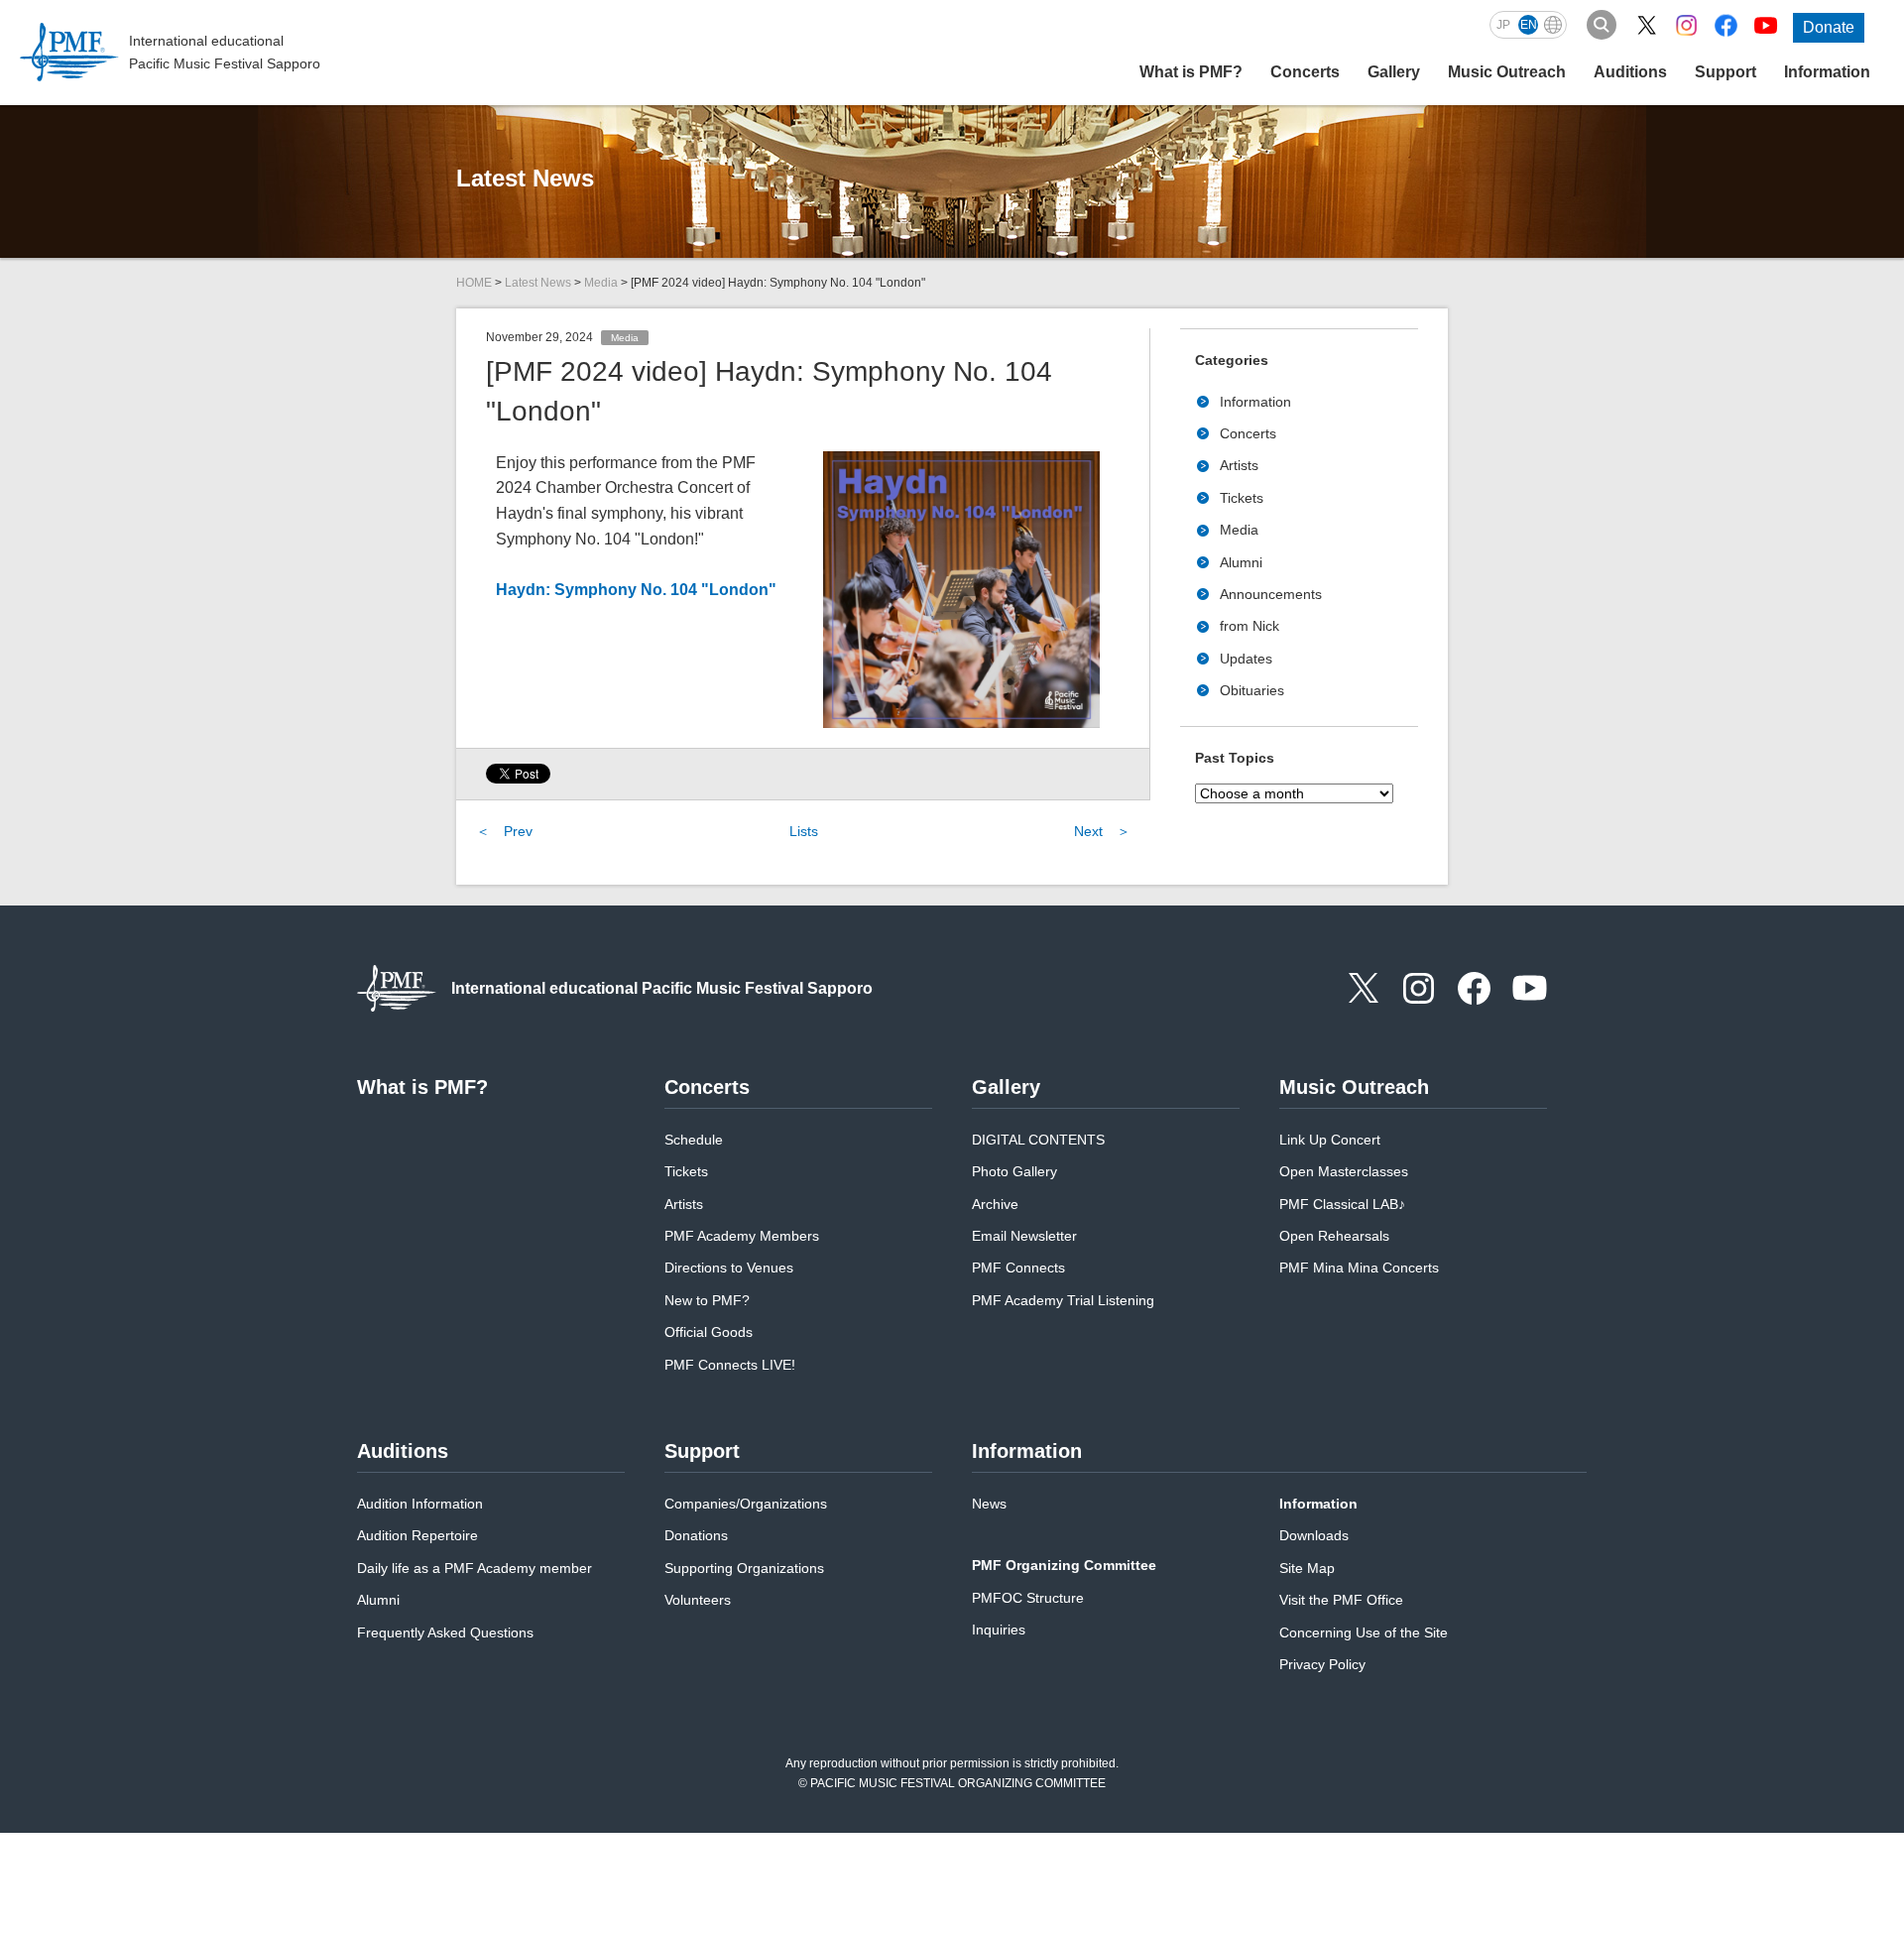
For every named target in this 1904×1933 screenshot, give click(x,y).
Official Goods (709, 1332)
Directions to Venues (729, 1268)
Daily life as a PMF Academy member (475, 1568)
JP (1503, 25)
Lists (804, 831)
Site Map (1307, 1568)
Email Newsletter (1024, 1236)
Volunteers (698, 1600)
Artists (1239, 465)
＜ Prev (504, 831)
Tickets (1242, 498)
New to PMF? (707, 1300)
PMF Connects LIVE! (730, 1365)
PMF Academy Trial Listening (1063, 1300)
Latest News (538, 283)
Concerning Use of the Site (1364, 1632)
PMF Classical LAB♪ (1342, 1204)
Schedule (694, 1140)
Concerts (1248, 433)
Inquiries (999, 1630)
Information (1255, 402)
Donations (696, 1535)
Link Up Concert (1330, 1140)
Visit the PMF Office (1341, 1600)
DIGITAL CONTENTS (1038, 1140)
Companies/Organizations (746, 1504)
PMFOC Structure (1028, 1598)
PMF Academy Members (742, 1236)
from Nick (1249, 626)
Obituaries (1252, 690)
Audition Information (420, 1504)
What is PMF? (1191, 72)
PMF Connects (1018, 1268)
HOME (474, 283)
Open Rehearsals (1334, 1236)
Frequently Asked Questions (445, 1632)
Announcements (1271, 594)
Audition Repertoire (417, 1535)
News (989, 1504)
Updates (1246, 659)
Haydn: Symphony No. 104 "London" (636, 590)
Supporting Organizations (744, 1568)
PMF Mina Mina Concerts (1359, 1268)
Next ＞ (1102, 831)
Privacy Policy (1322, 1664)
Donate (1829, 27)
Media (601, 283)
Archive (995, 1204)
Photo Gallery (1014, 1171)
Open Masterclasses (1344, 1171)
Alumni (1241, 562)
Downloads (1314, 1535)
